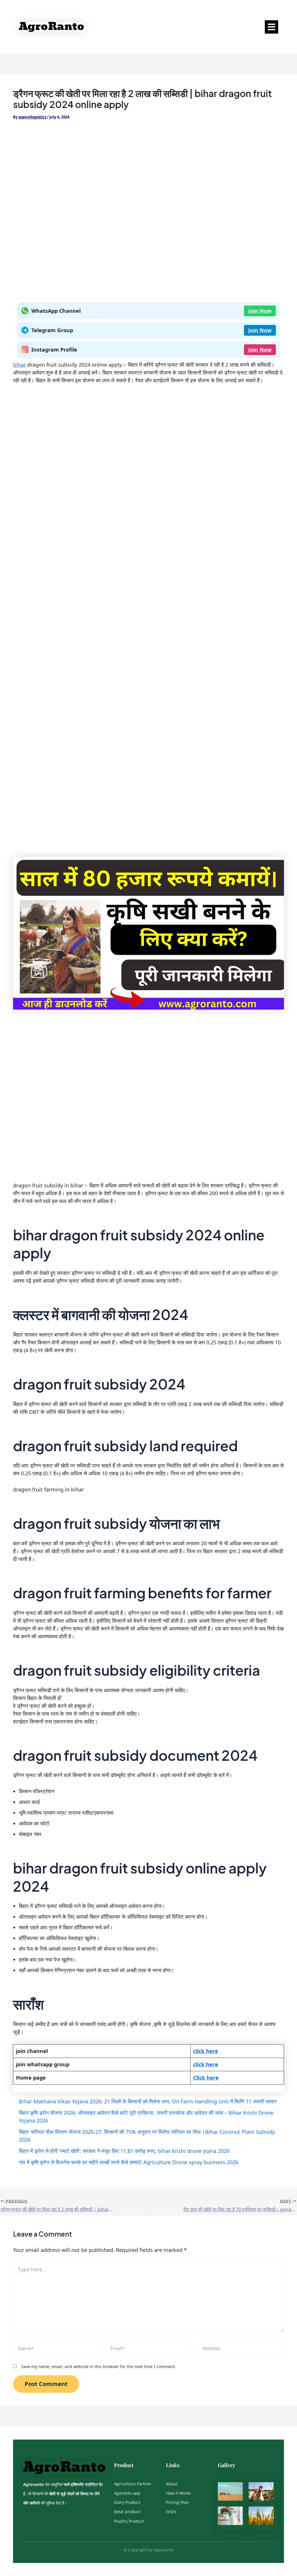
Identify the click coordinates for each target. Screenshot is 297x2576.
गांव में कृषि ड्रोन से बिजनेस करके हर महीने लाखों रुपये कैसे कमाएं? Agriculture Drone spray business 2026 (129, 2162)
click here (206, 2051)
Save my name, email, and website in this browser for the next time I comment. (98, 2366)
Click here (206, 2078)
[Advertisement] (148, 171)
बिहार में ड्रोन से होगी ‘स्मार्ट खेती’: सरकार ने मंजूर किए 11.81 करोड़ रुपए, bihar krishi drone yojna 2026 (124, 2151)
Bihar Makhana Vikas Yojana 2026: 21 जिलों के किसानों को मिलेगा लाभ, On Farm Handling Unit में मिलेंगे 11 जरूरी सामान (148, 2101)
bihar (20, 365)
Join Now (260, 311)
